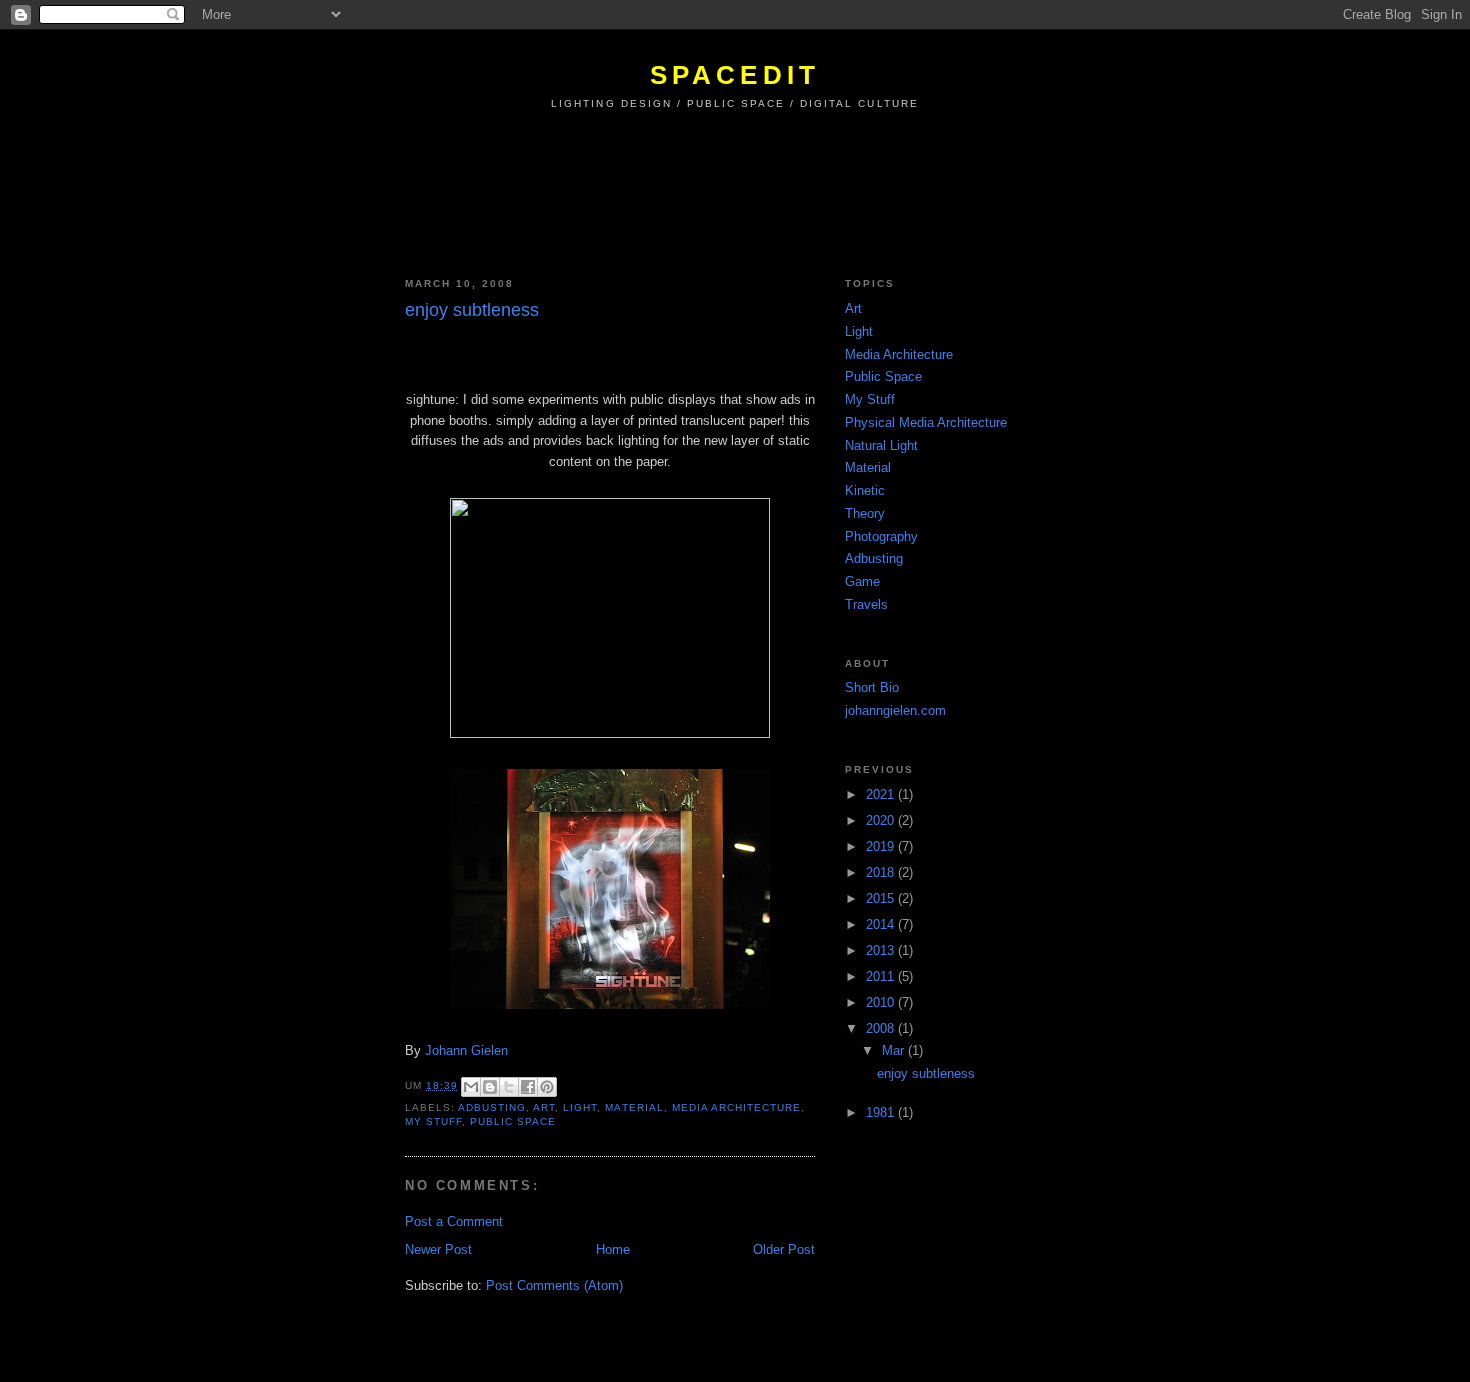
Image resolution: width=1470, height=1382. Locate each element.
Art (544, 1107)
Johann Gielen (466, 1050)
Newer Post (438, 1249)
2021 (882, 794)
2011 (882, 976)
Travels (866, 604)
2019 (882, 846)
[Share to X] (509, 1087)
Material (634, 1107)
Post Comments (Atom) (554, 1285)
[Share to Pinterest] (547, 1087)
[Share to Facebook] (528, 1087)
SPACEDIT (735, 75)
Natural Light (881, 445)
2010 (882, 1002)
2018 (882, 872)
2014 (882, 924)
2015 (882, 898)
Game (862, 581)
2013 (882, 950)
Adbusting (492, 1107)
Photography (881, 536)
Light (580, 1107)
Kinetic (865, 490)
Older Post (784, 1249)
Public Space (513, 1121)
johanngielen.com (895, 710)
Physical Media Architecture (926, 422)
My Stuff (433, 1121)
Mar (895, 1050)
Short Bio (872, 687)
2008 (882, 1028)
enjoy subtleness (926, 1073)
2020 (882, 820)
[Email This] (471, 1087)
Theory (865, 513)
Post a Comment (454, 1221)
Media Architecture (736, 1107)
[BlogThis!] (490, 1087)
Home (613, 1249)
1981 (882, 1112)
